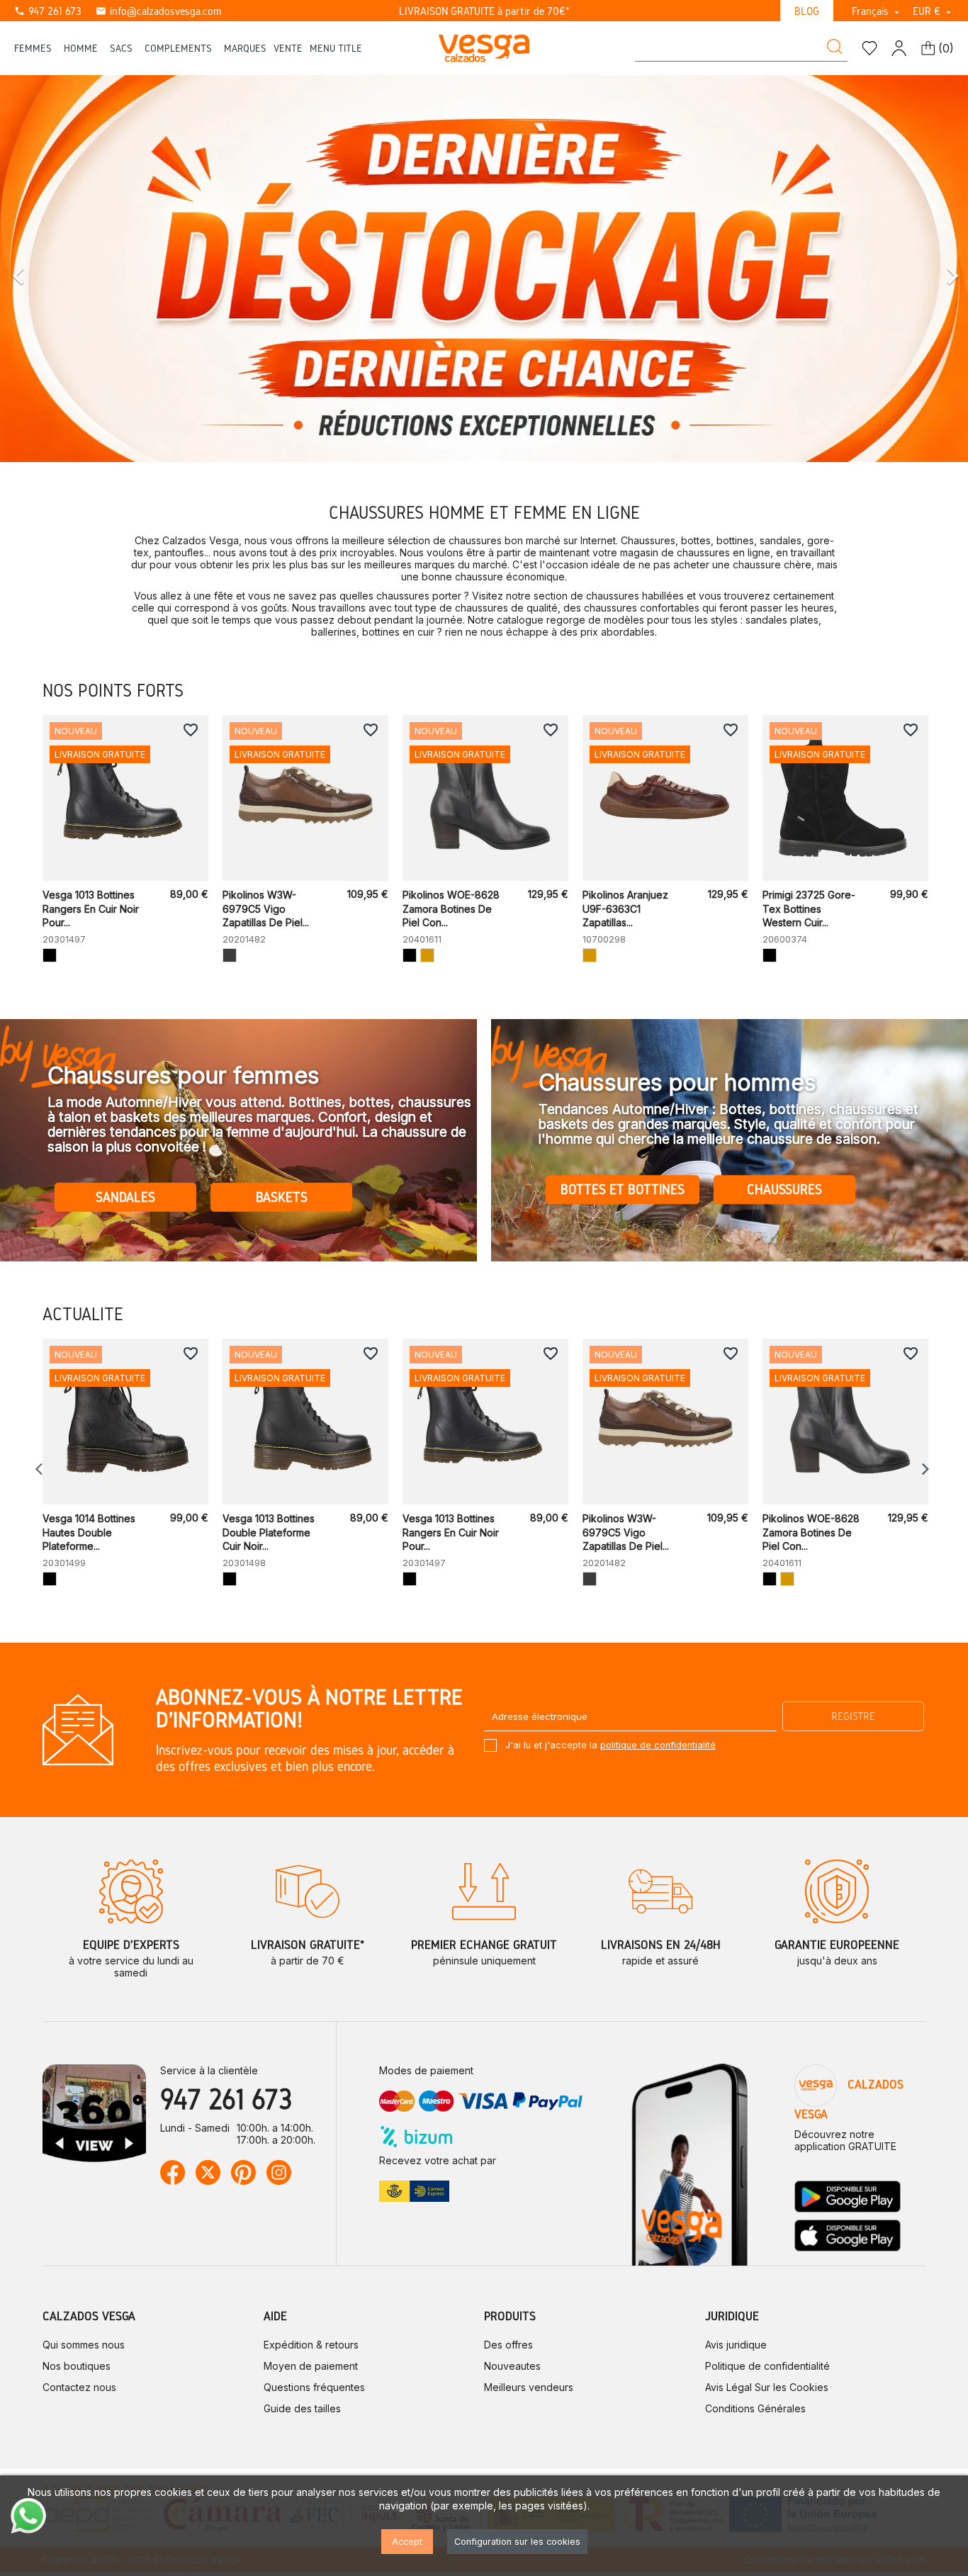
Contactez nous (79, 2387)
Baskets (282, 1197)
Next (925, 1469)
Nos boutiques (77, 2366)
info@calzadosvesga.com (158, 11)
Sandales (125, 1197)
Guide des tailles (302, 2408)
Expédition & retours (311, 2345)
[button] (73, 269)
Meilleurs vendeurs (529, 2387)
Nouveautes (512, 2366)
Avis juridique (736, 2345)
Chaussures (784, 1190)
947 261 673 (48, 11)
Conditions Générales (755, 2408)
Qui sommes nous (84, 2345)
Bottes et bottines (623, 1190)
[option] (484, 269)
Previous (43, 1469)
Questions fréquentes (314, 2387)
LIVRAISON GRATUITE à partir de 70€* (484, 11)
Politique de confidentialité (767, 2366)
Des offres (508, 2345)
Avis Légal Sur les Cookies (767, 2387)
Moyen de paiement (311, 2366)
